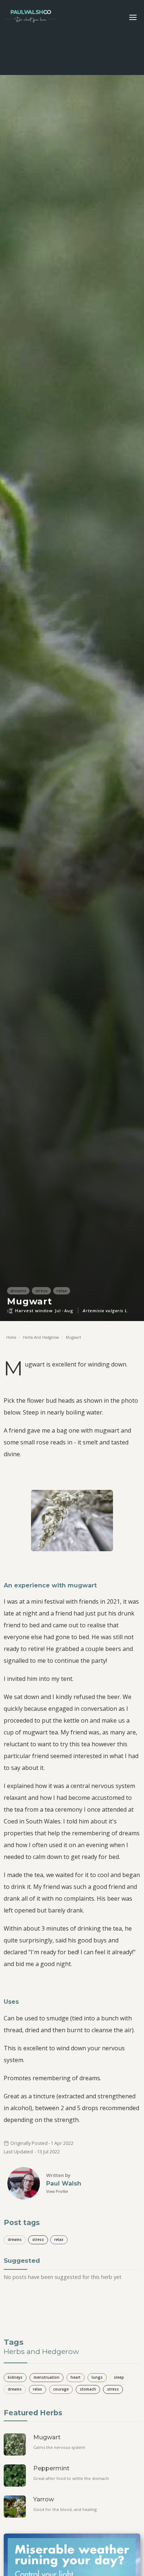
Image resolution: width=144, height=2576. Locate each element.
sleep (119, 2377)
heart (76, 2377)
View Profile (57, 2191)
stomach (88, 2389)
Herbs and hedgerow (41, 1337)
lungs (97, 2377)
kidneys (15, 2377)
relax (59, 2239)
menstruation (47, 2377)
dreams (15, 2239)
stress (38, 2239)
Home (11, 1337)
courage (61, 2389)
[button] (133, 17)
